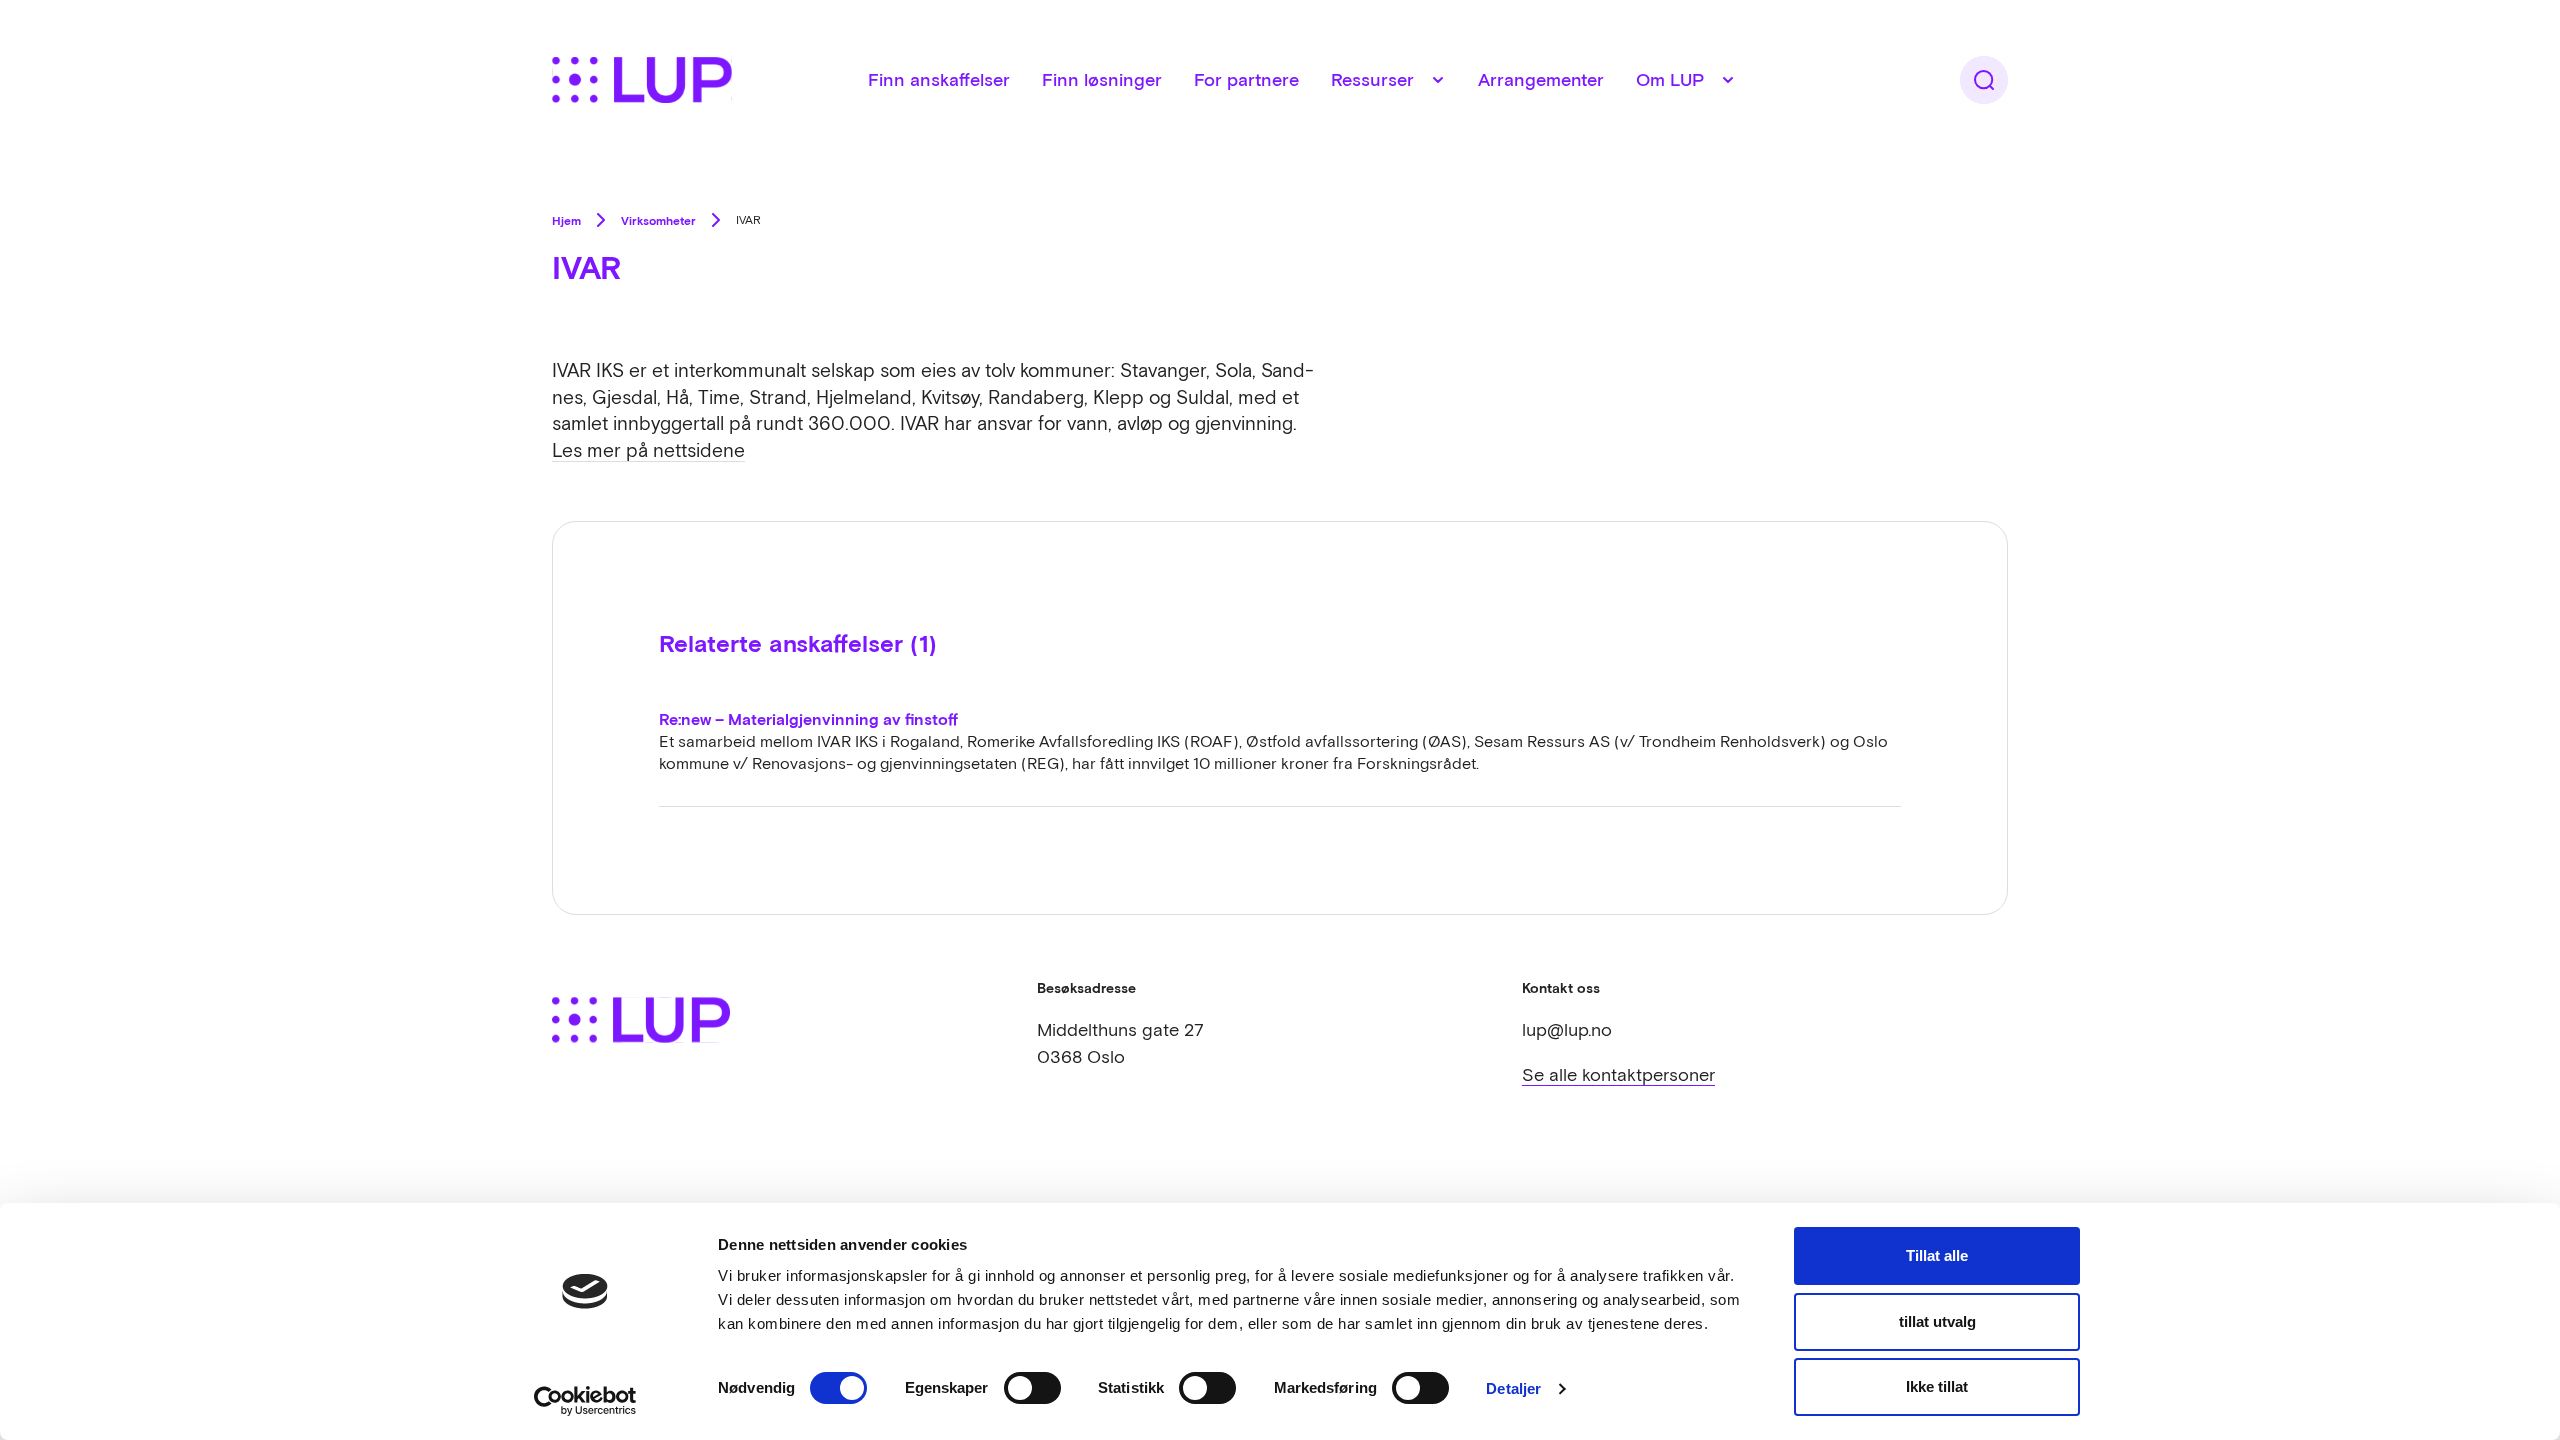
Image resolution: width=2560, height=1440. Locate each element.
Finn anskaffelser (939, 79)
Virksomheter (658, 220)
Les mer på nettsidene (648, 450)
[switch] (1032, 1388)
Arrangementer (1541, 79)
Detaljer (1513, 1388)
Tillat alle (1937, 1255)
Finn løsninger (1102, 79)
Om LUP (1670, 79)
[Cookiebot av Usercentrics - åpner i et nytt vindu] (585, 1401)
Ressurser (1372, 79)
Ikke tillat (1937, 1386)
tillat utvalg (1937, 1321)
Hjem (566, 220)
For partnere (1246, 79)
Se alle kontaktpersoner (1618, 1074)
